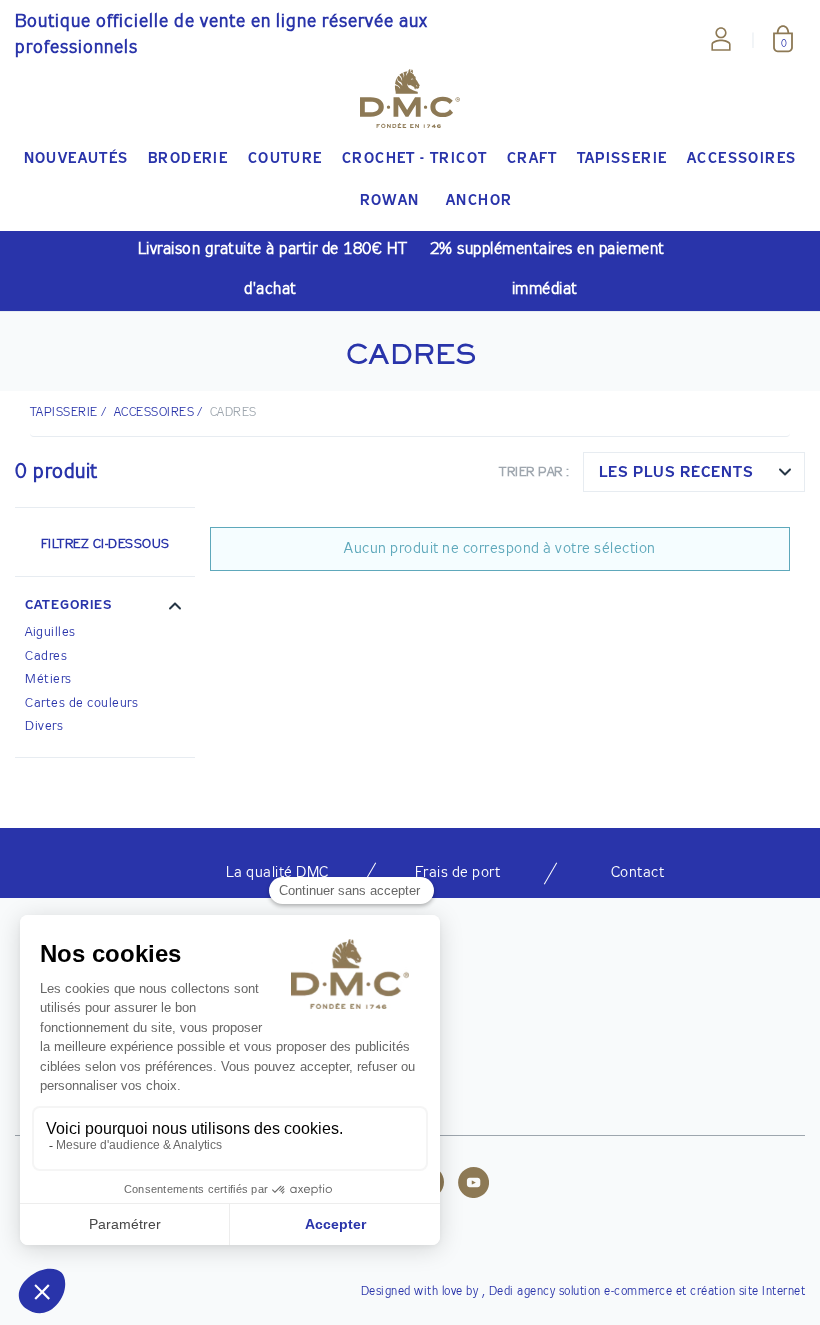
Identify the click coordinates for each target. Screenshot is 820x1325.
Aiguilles (50, 632)
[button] (105, 608)
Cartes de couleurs (81, 703)
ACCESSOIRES (154, 413)
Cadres (46, 656)
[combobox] (694, 472)
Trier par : (534, 472)
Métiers (48, 679)
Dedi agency (522, 1292)
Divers (44, 726)
